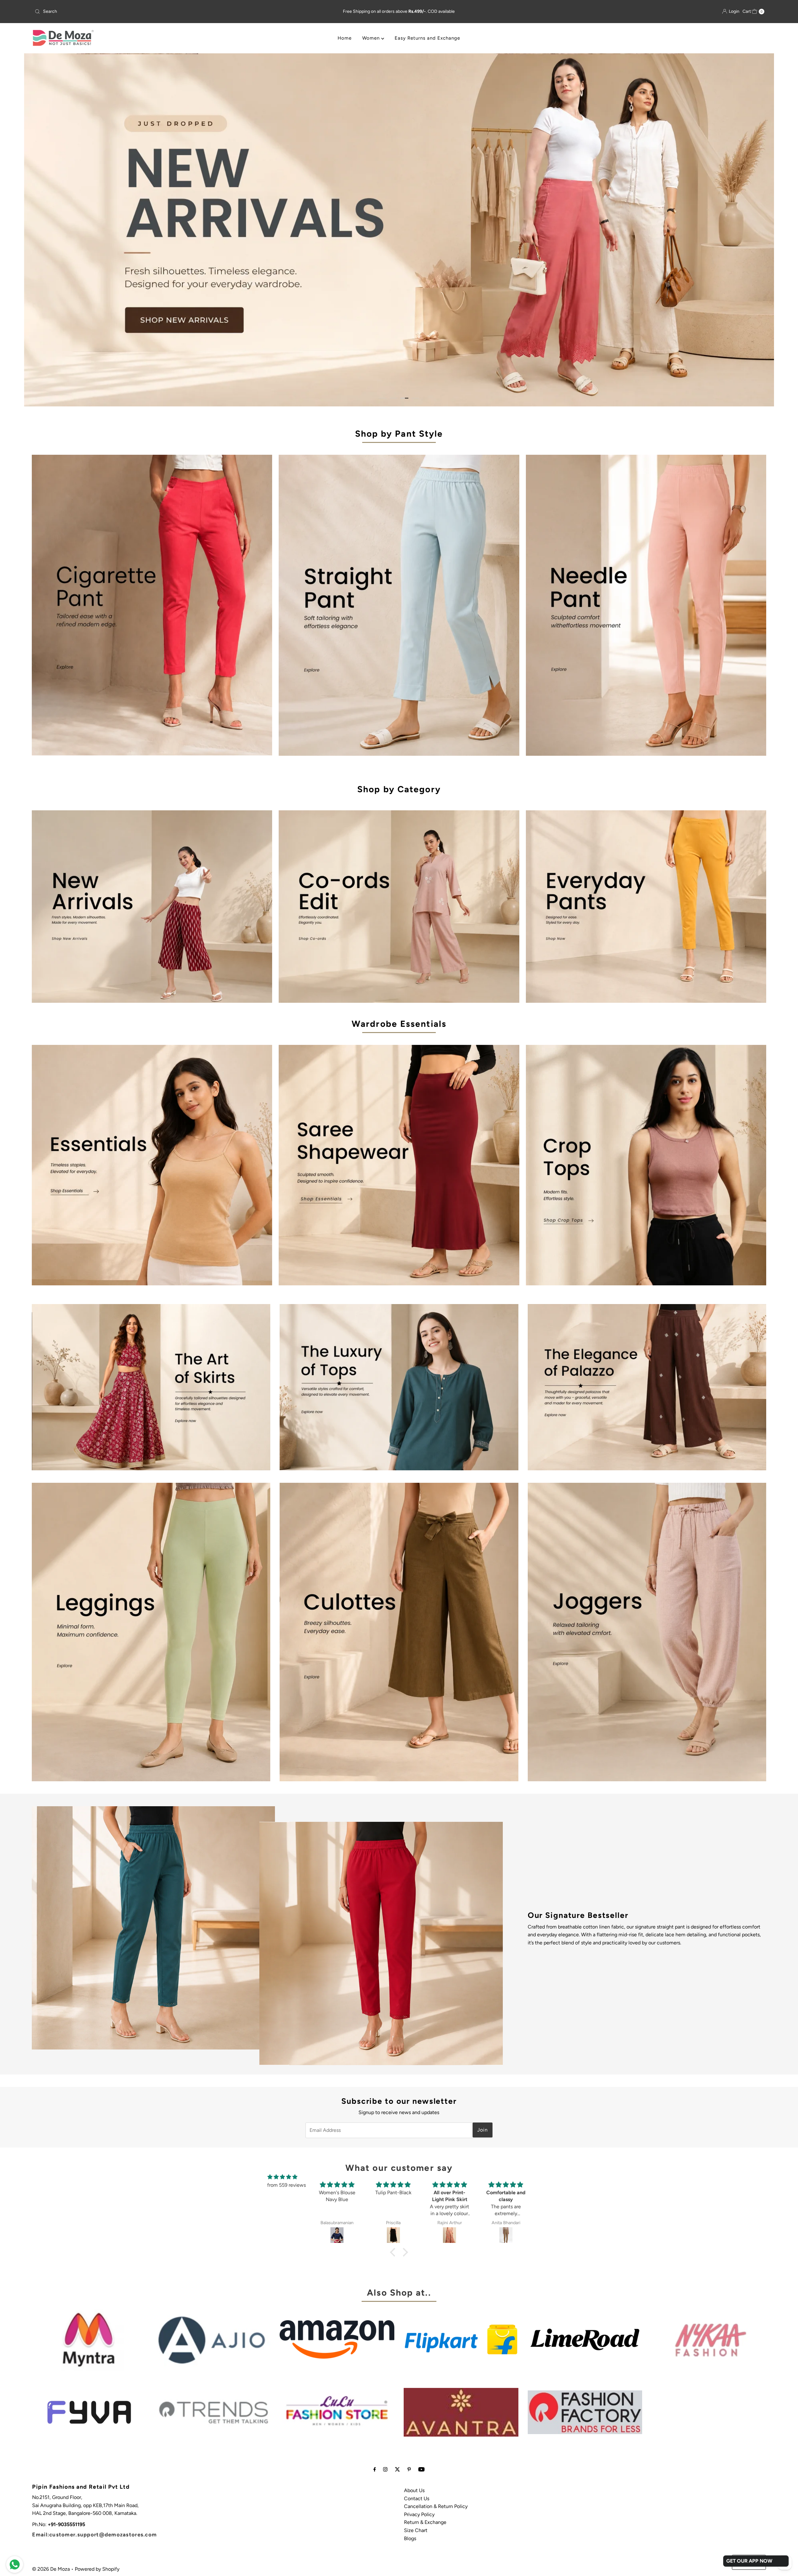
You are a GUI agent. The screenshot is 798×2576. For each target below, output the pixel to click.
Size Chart (416, 2529)
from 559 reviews (286, 2184)
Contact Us (417, 2498)
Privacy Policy (419, 2513)
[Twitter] (397, 2469)
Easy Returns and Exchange (427, 38)
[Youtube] (421, 2469)
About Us (414, 2489)
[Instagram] (385, 2469)
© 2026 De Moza (51, 2568)
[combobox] (153, 12)
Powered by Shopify (97, 2568)
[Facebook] (375, 2469)
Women (372, 38)
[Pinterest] (409, 2469)
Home (345, 38)
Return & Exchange (425, 2522)
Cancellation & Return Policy (436, 2506)
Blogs (410, 2537)
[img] (282, 2176)
